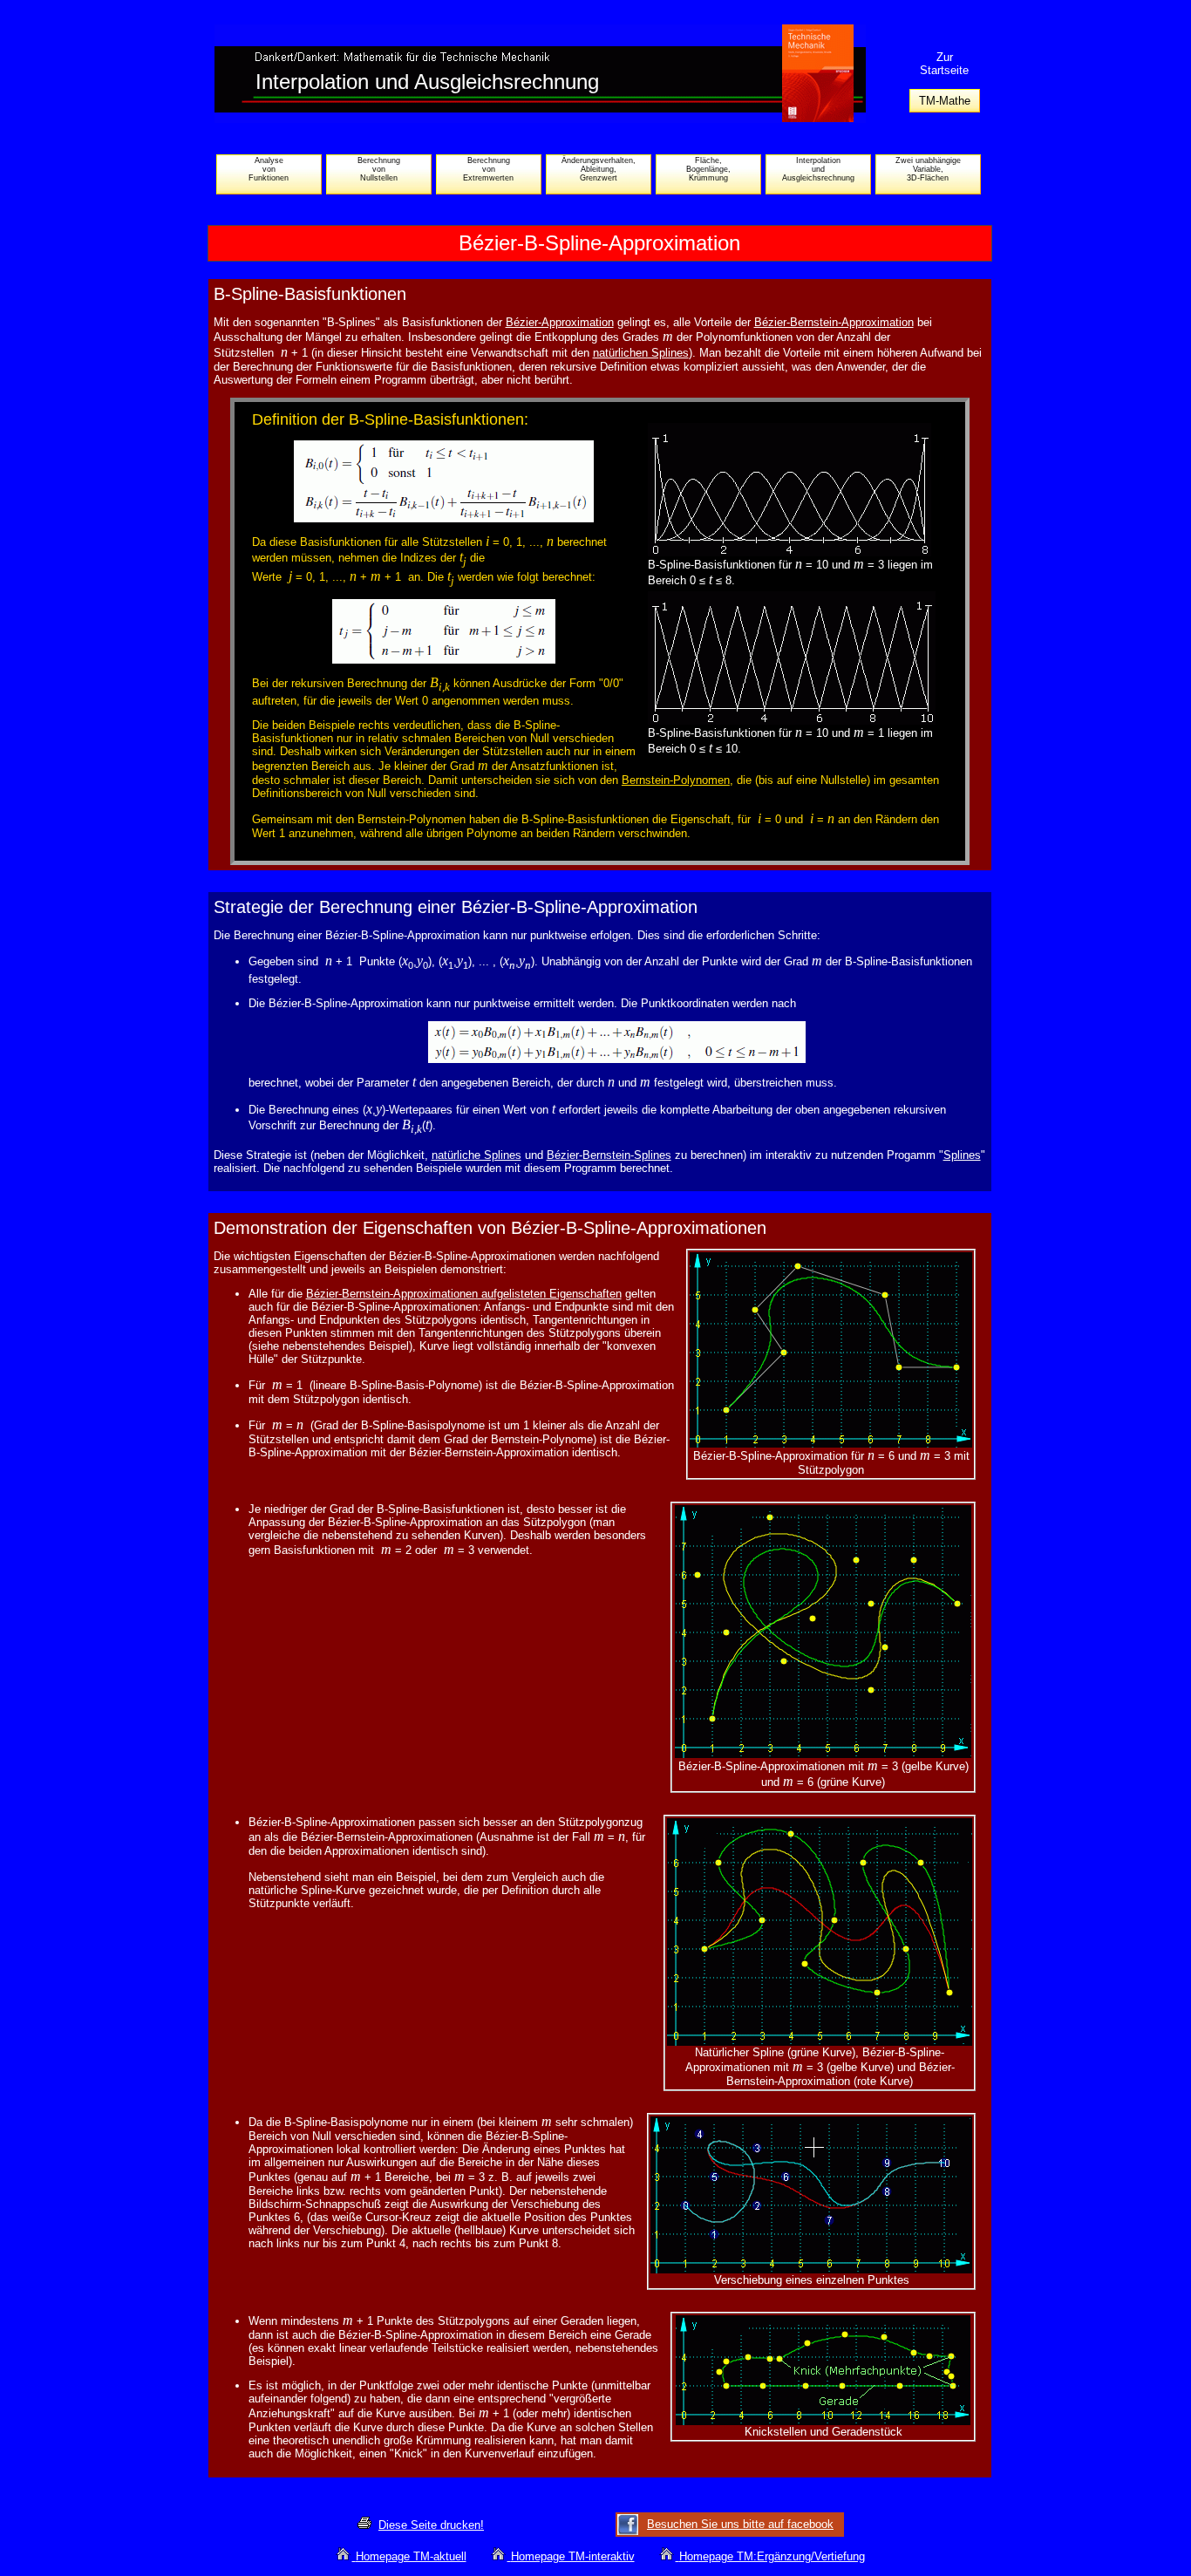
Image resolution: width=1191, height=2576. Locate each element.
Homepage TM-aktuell (411, 2556)
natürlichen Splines (641, 353)
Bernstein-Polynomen (676, 780)
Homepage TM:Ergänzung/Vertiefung (772, 2556)
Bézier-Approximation (560, 322)
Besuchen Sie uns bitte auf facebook (740, 2524)
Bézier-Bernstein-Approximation (834, 322)
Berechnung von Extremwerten (488, 169)
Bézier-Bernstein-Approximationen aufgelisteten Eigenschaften (464, 1294)
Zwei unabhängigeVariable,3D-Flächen (928, 169)
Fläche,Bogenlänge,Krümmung (708, 169)
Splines (962, 1155)
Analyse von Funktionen (269, 169)
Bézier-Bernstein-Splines (609, 1155)
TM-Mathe (945, 101)
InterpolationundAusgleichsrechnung (818, 169)
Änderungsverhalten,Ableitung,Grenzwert (599, 169)
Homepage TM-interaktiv (573, 2556)
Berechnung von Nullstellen (379, 169)
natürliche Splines (476, 1155)
